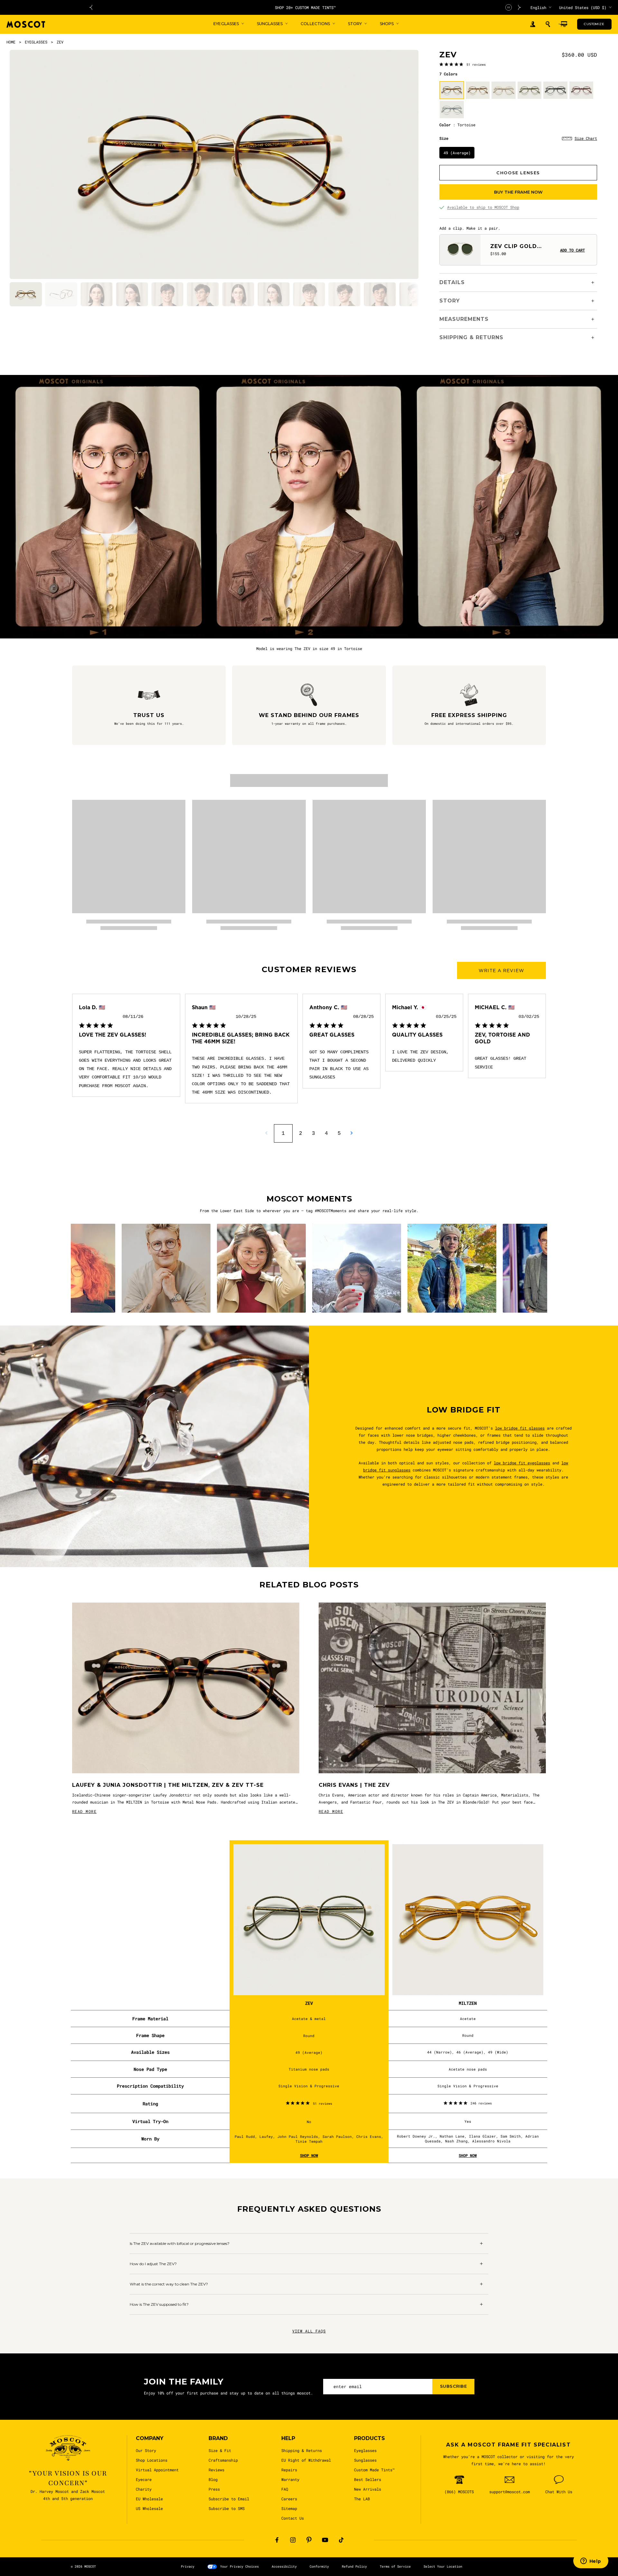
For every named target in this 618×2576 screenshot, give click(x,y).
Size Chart (586, 138)
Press (214, 2489)
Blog (213, 2479)
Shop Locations (152, 2460)
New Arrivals (368, 2489)
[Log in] (533, 24)
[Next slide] (520, 7)
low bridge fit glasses (520, 1428)
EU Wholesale (149, 2499)
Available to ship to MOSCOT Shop (483, 207)
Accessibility (284, 2566)
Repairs (289, 2470)
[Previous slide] (91, 7)
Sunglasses (365, 2460)
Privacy (188, 2566)
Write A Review (501, 971)
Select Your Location (443, 2566)
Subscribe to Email (229, 2499)
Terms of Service (395, 2566)
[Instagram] (293, 2540)
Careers (289, 2499)
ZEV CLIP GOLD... (516, 246)
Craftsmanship (223, 2460)
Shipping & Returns (302, 2450)
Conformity (319, 2566)
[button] (548, 24)
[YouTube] (325, 2540)
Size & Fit (220, 2450)
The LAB (362, 2499)
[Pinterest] (309, 2540)
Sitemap (289, 2508)
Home (11, 42)
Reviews (216, 2470)
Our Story (146, 2450)
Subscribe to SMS (227, 2508)
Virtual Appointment (157, 2470)
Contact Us (293, 2518)
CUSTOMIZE (594, 24)
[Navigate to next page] (352, 1133)
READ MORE (84, 1811)
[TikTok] (341, 2540)
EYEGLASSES (36, 42)
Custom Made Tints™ (374, 2470)
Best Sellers (368, 2479)
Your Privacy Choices (239, 2566)
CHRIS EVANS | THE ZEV (354, 1785)
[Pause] (509, 7)
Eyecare (144, 2479)
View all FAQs (309, 2331)
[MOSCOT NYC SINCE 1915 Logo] (26, 24)
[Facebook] (277, 2540)
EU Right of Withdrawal (306, 2460)
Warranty (290, 2479)
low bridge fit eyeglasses (522, 1463)
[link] (463, 64)
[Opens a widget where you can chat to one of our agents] (591, 2562)
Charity (144, 2489)
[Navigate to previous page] (266, 1133)
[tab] (26, 294)
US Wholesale (149, 2508)
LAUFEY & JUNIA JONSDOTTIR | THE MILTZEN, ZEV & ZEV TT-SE (168, 1785)
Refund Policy (354, 2566)
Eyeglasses (365, 2450)
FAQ (285, 2489)
